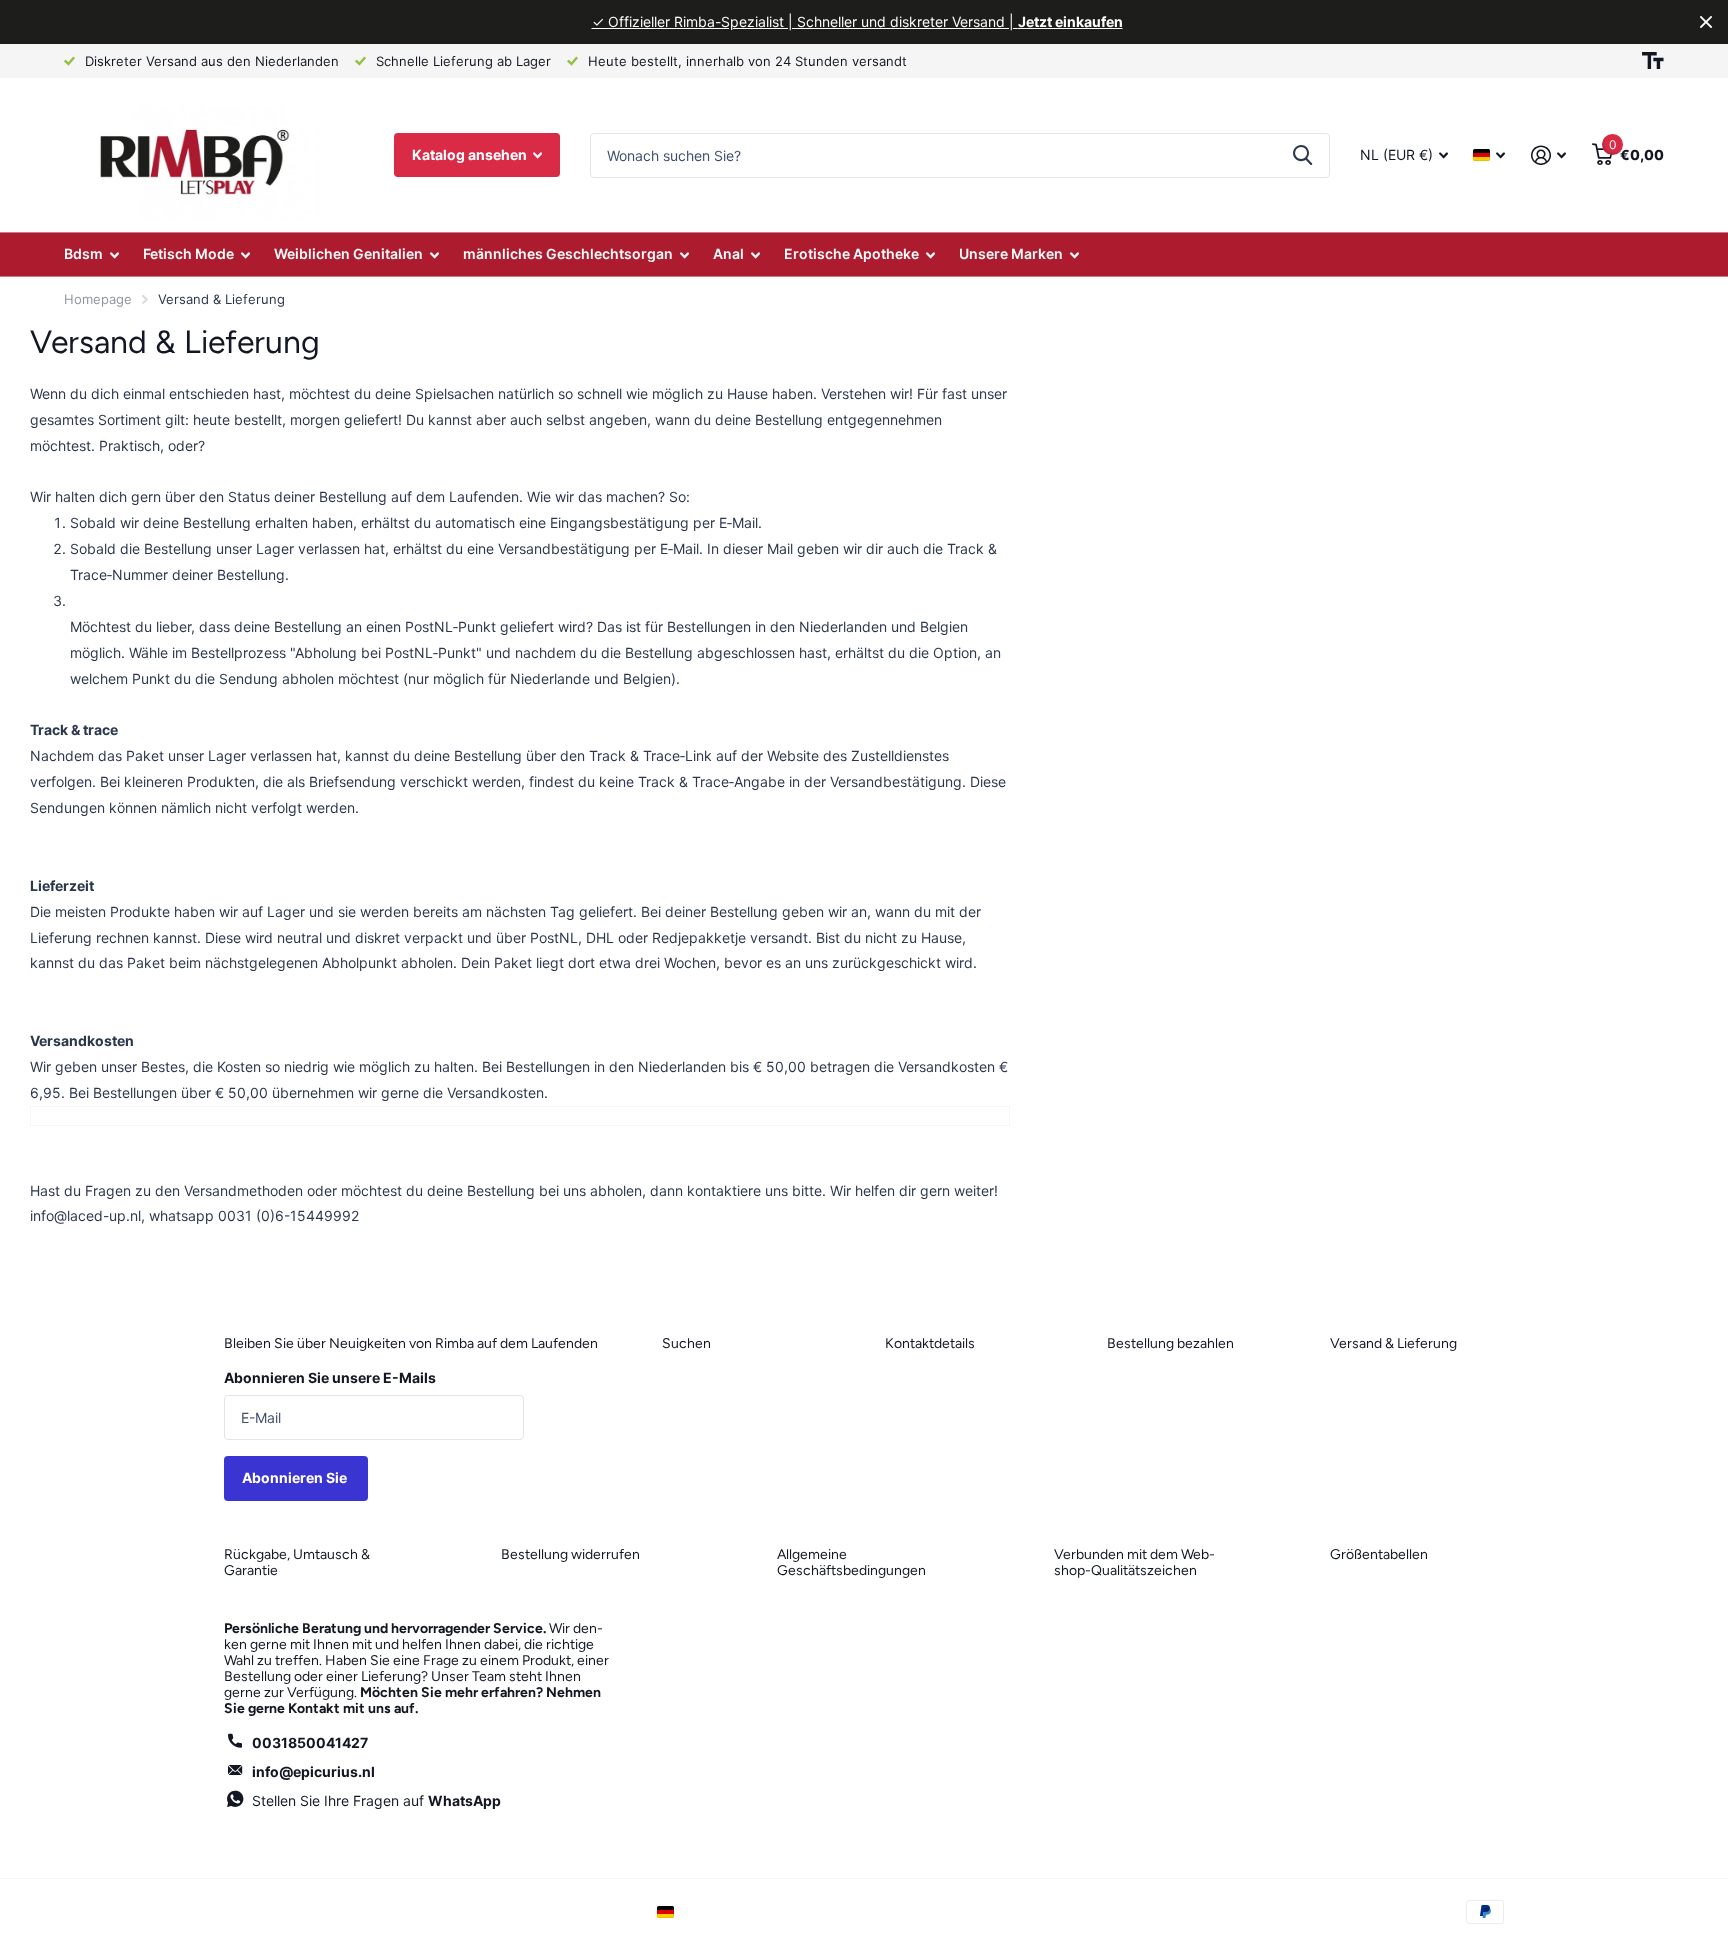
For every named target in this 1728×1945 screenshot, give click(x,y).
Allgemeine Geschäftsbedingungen (851, 1562)
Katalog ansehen (471, 154)
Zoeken (1302, 155)
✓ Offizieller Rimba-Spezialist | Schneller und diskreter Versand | (857, 21)
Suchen (686, 1343)
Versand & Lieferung (1393, 1343)
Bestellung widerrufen (570, 1554)
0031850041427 (310, 1742)
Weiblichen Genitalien (348, 253)
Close (1706, 22)
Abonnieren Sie (296, 1477)
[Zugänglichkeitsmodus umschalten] (1653, 61)
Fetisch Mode (188, 253)
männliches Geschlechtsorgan (568, 253)
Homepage (98, 299)
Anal (728, 253)
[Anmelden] (1548, 155)
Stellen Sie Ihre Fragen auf (376, 1800)
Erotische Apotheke (851, 253)
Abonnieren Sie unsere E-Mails (330, 1377)
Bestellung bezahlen (1170, 1343)
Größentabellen (1379, 1554)
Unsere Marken (1011, 253)
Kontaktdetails (930, 1343)
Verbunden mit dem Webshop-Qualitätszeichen (1134, 1562)
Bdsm (83, 253)
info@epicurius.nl (313, 1771)
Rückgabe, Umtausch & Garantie (297, 1562)
